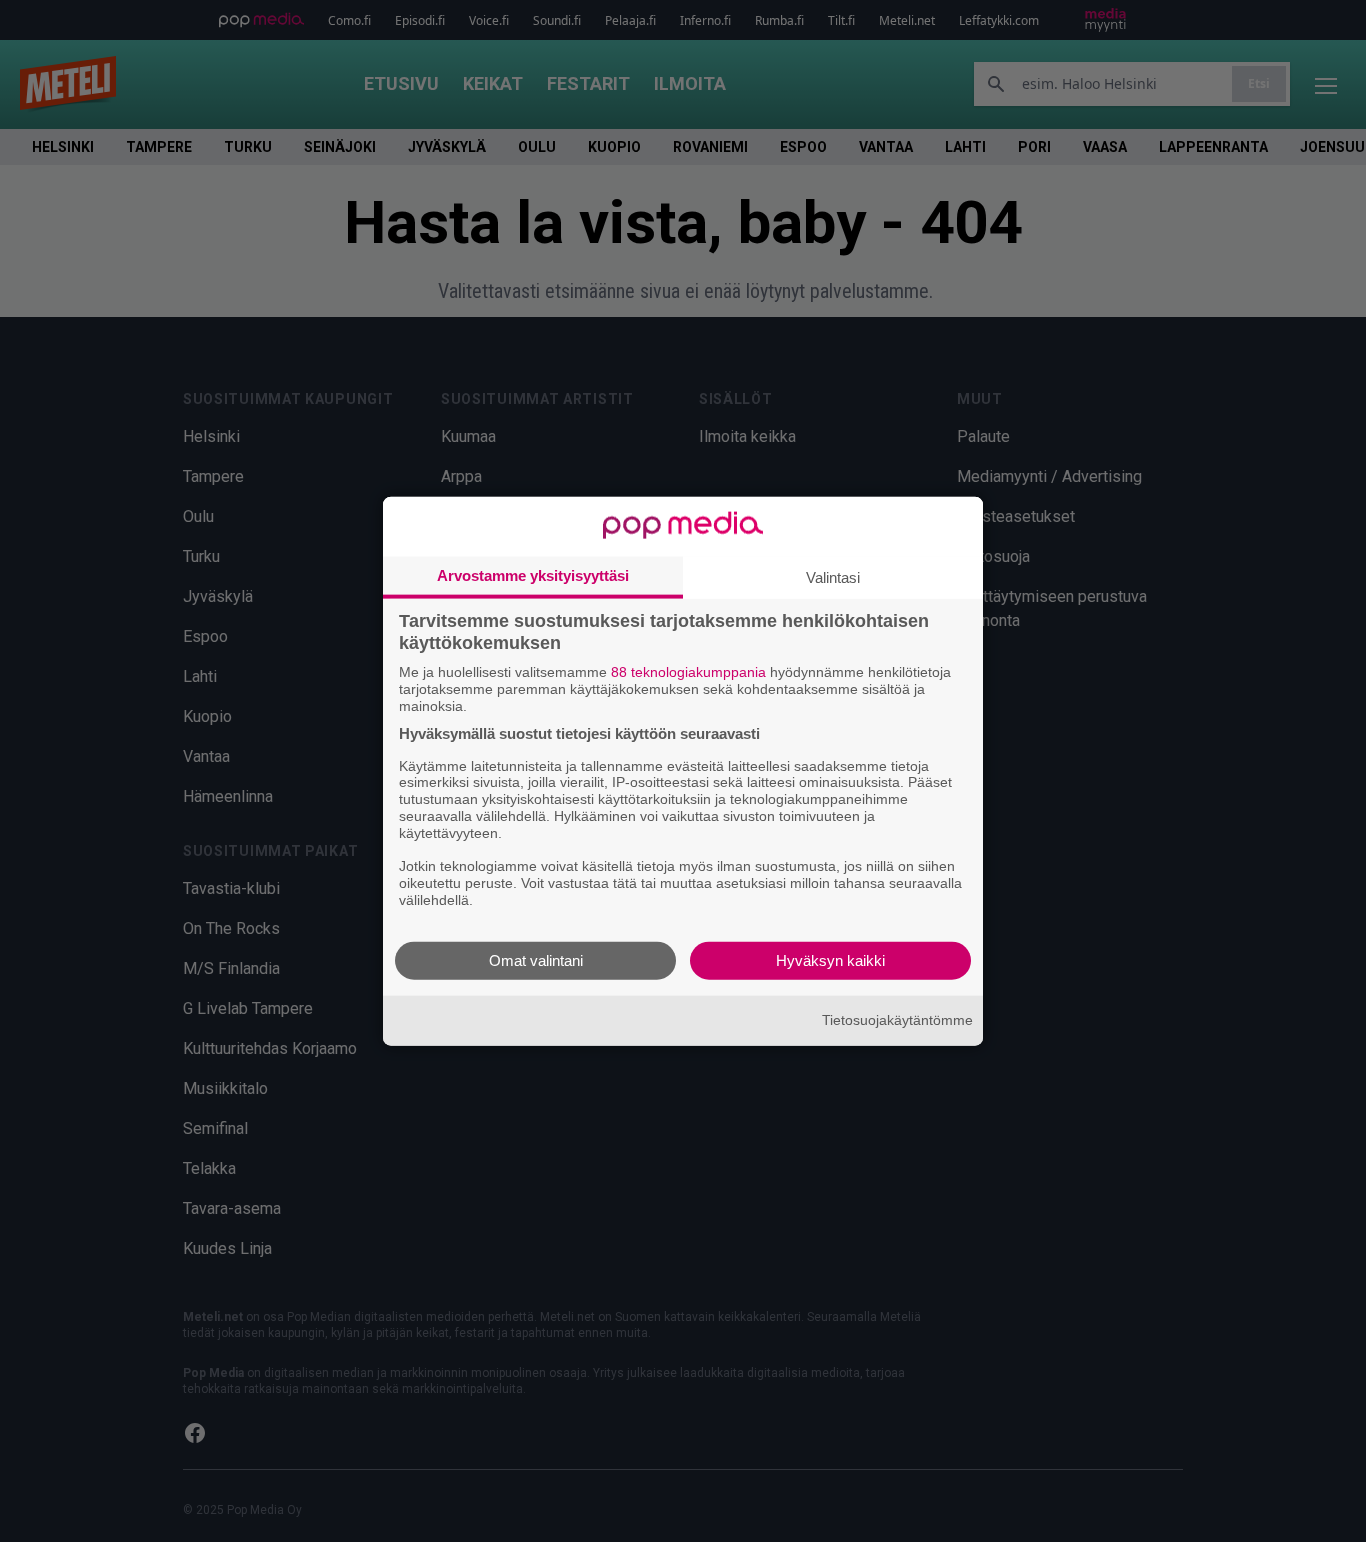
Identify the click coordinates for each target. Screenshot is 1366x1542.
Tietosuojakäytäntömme (897, 1020)
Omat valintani (536, 959)
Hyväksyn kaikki (830, 959)
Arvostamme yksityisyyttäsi (533, 575)
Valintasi (833, 577)
